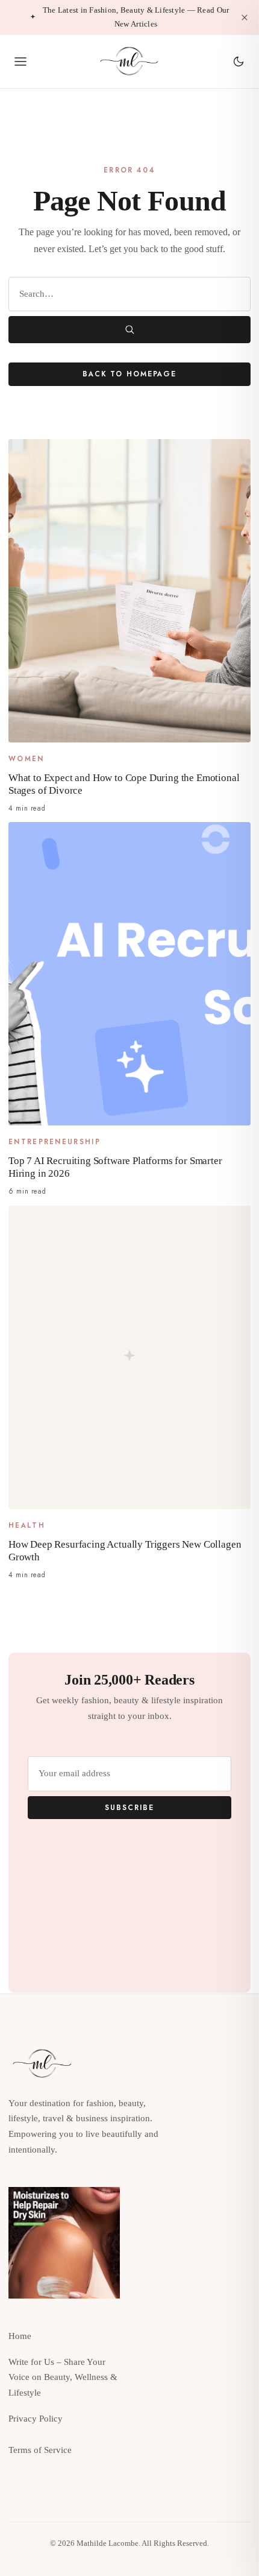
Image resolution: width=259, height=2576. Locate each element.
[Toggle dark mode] (239, 62)
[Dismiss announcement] (245, 17)
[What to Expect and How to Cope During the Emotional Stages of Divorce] (129, 591)
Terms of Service (40, 2450)
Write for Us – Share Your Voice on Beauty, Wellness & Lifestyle (63, 2378)
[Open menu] (20, 62)
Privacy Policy (36, 2419)
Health (27, 1525)
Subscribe (129, 1807)
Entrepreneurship (55, 1142)
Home (20, 2336)
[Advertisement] (195, 2232)
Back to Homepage (129, 374)
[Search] (129, 330)
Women (27, 759)
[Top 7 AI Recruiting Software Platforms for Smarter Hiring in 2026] (129, 974)
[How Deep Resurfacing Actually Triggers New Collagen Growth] (129, 1357)
